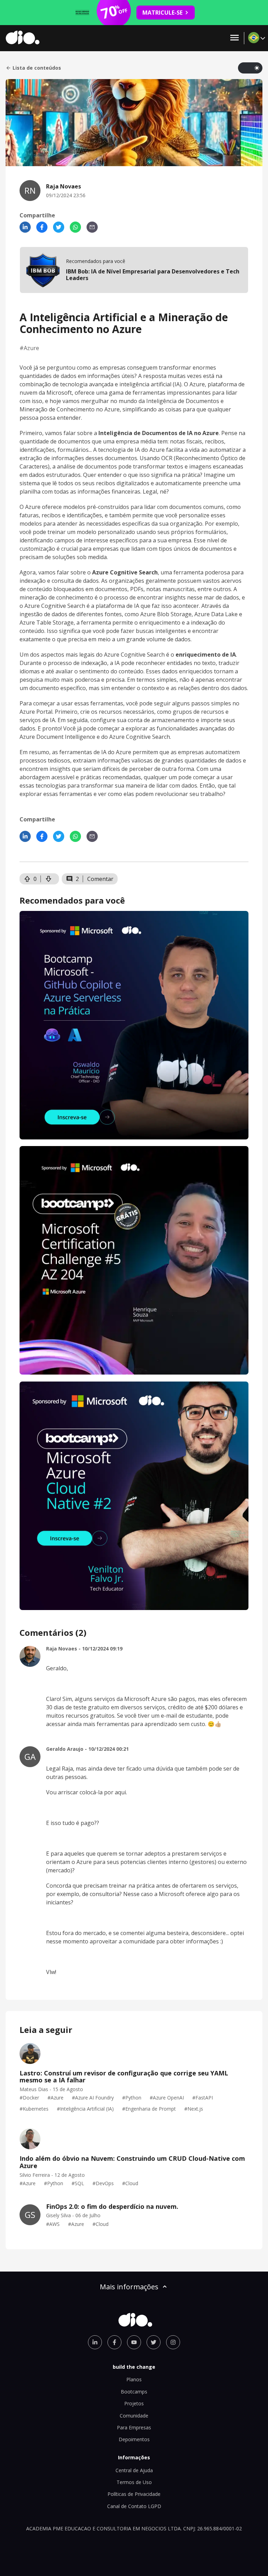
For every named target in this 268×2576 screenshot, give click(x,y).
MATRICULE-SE (162, 13)
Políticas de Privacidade (134, 2494)
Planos (134, 2379)
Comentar (100, 879)
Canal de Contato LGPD (134, 2506)
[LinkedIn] (25, 227)
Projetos (134, 2403)
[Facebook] (42, 227)
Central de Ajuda (134, 2470)
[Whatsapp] (75, 227)
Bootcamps (134, 2392)
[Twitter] (59, 227)
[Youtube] (134, 2342)
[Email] (92, 227)
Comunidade (134, 2416)
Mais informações (129, 2287)
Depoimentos (134, 2439)
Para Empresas (134, 2427)
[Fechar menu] (234, 38)
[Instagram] (173, 2342)
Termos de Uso (134, 2482)
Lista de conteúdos (37, 68)
